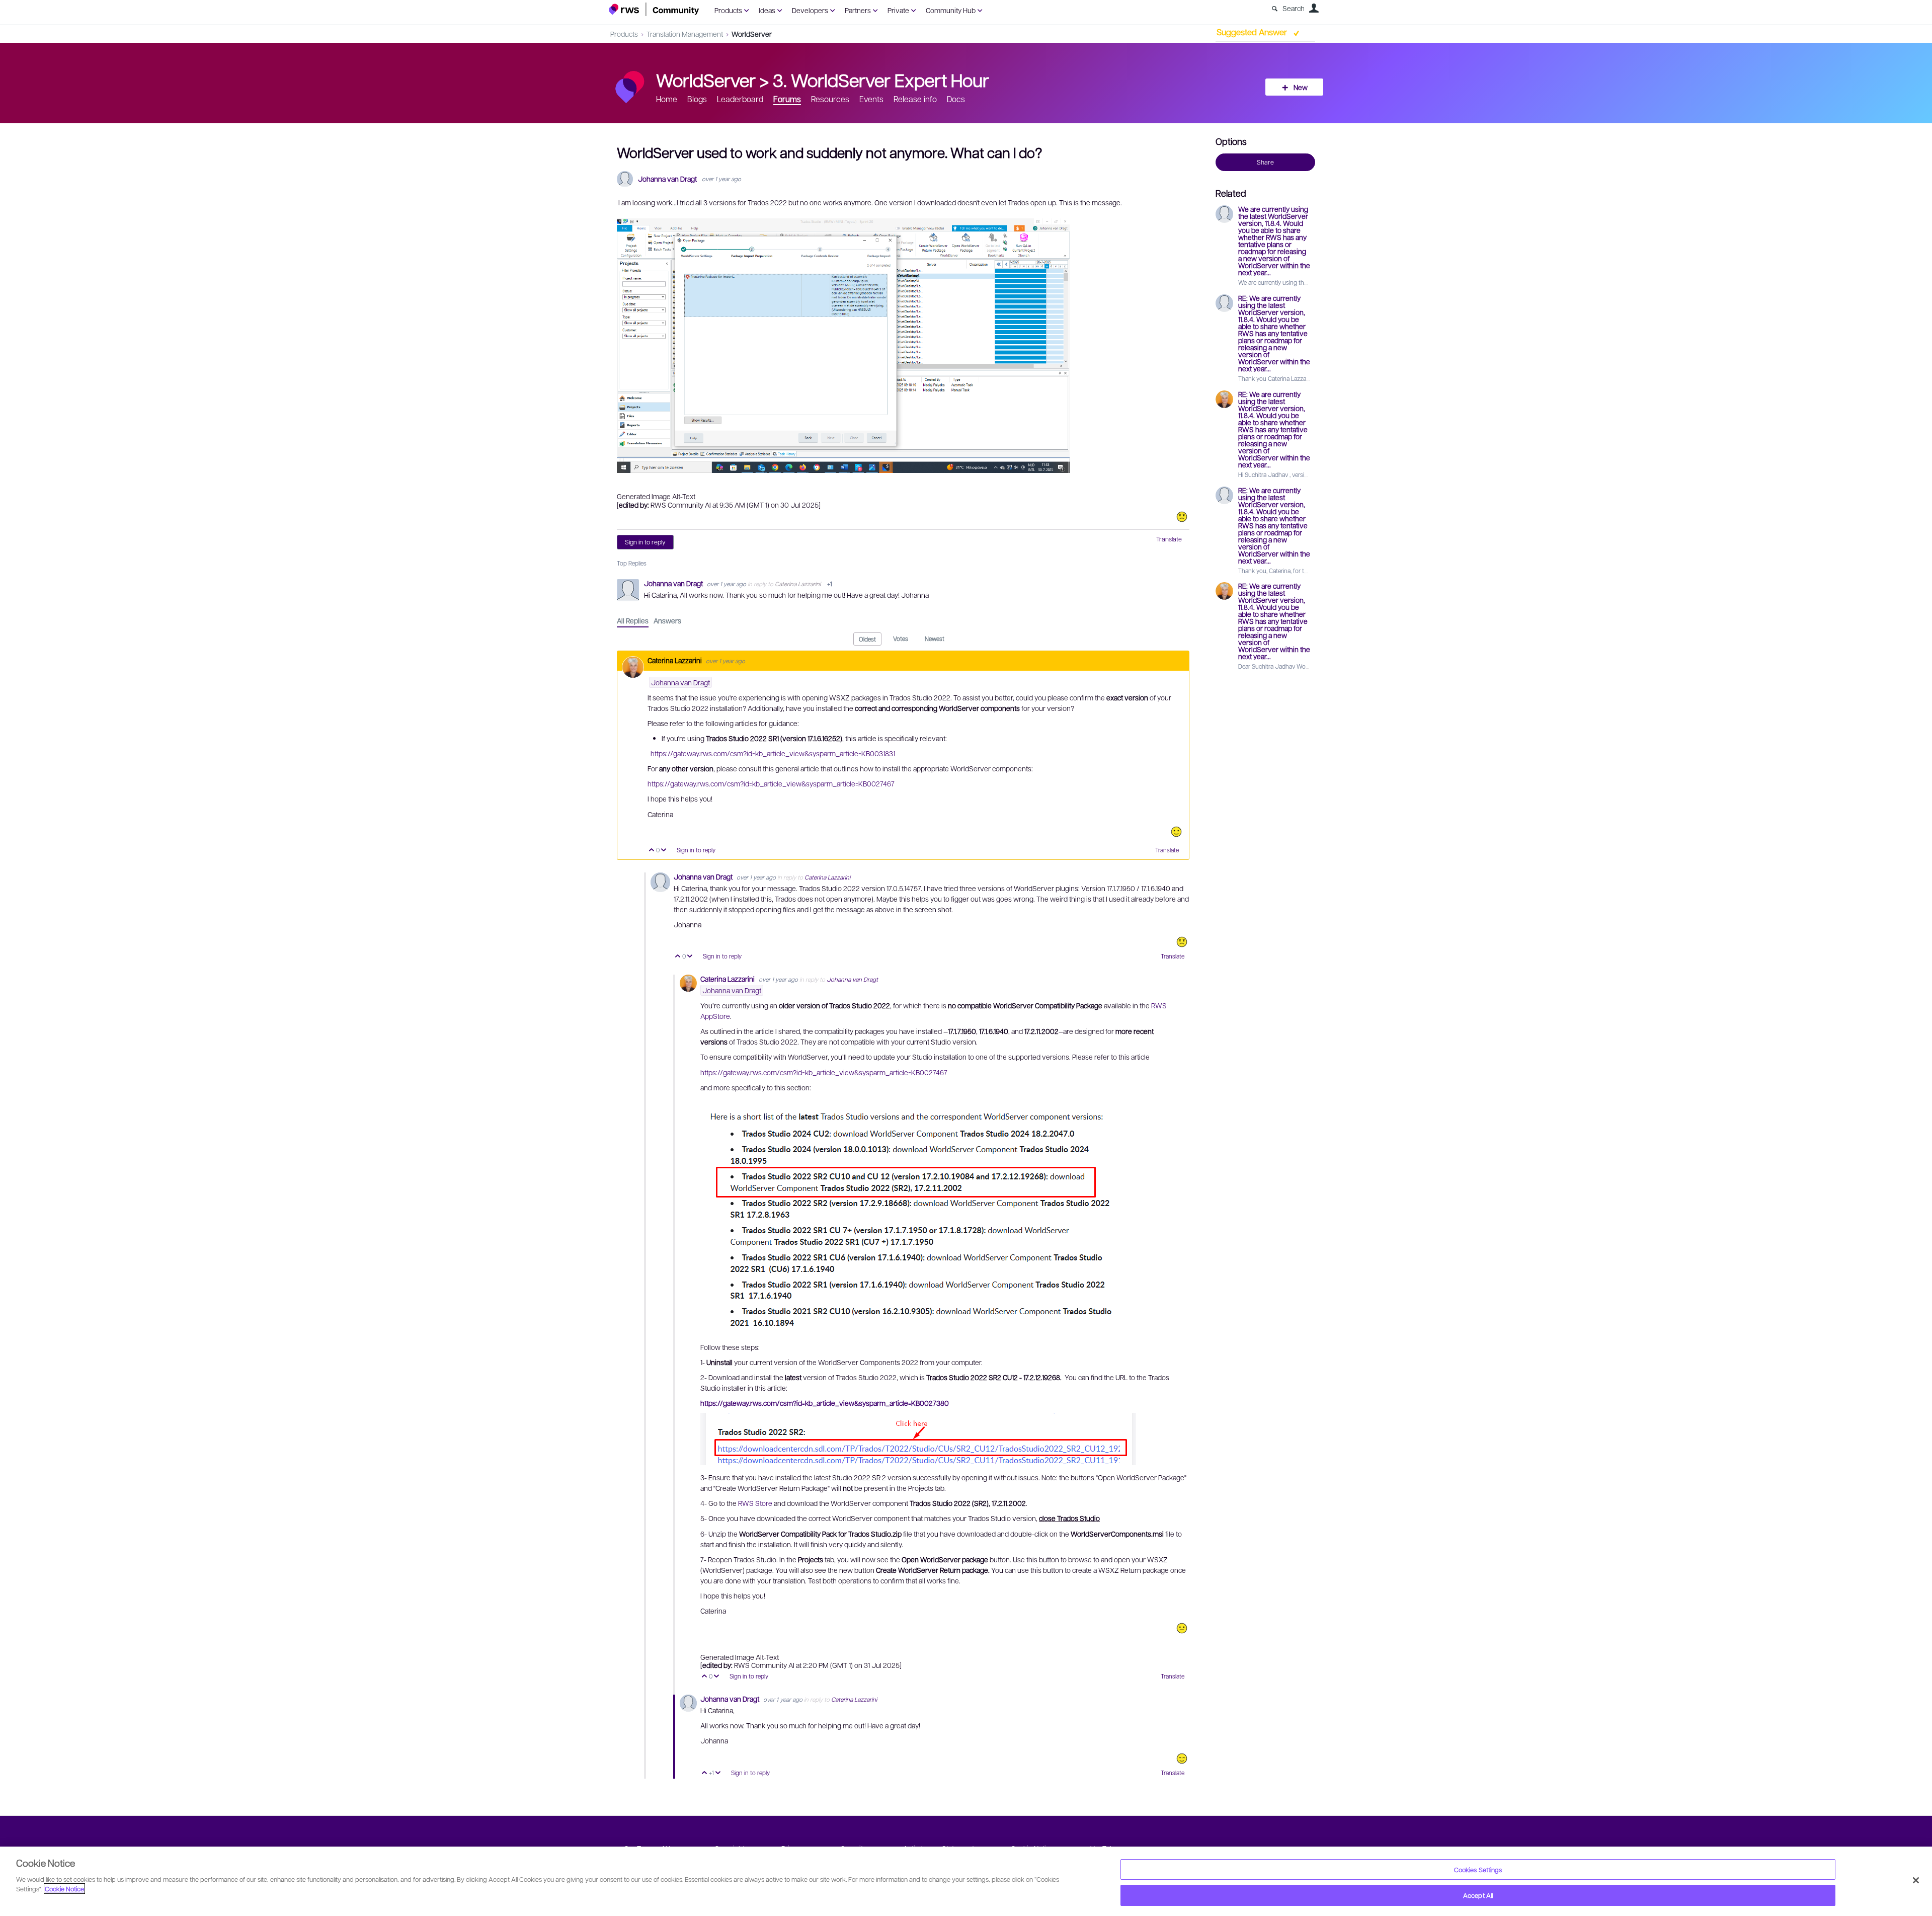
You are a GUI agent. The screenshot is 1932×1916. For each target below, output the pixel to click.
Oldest (867, 639)
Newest (935, 638)
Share (1265, 162)
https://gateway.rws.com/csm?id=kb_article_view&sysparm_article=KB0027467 (771, 783)
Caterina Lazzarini (798, 584)
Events (871, 99)
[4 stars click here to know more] (1176, 832)
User (1314, 8)
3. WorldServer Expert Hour (881, 79)
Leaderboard (740, 99)
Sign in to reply (645, 542)
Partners (858, 10)
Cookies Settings (1478, 1869)
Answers (667, 620)
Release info (915, 99)
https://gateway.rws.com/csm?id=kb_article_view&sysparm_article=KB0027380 (825, 1403)
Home (667, 99)
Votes (901, 638)
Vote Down (664, 851)
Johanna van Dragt (667, 179)
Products (728, 10)
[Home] (654, 9)
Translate (1169, 539)
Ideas (767, 10)
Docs (956, 99)
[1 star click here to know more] (1182, 517)
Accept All (1478, 1895)
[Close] (1916, 1880)
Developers (810, 10)
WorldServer (752, 34)
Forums (787, 99)
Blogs (697, 99)
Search (1294, 8)
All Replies (633, 620)
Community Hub (951, 10)
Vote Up (652, 851)
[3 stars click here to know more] (1182, 1628)
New (1301, 87)
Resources (830, 99)
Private (898, 10)
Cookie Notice (64, 1889)
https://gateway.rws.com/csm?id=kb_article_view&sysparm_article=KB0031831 (773, 753)
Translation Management (685, 34)
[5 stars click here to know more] (1182, 1759)
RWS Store (755, 1503)
